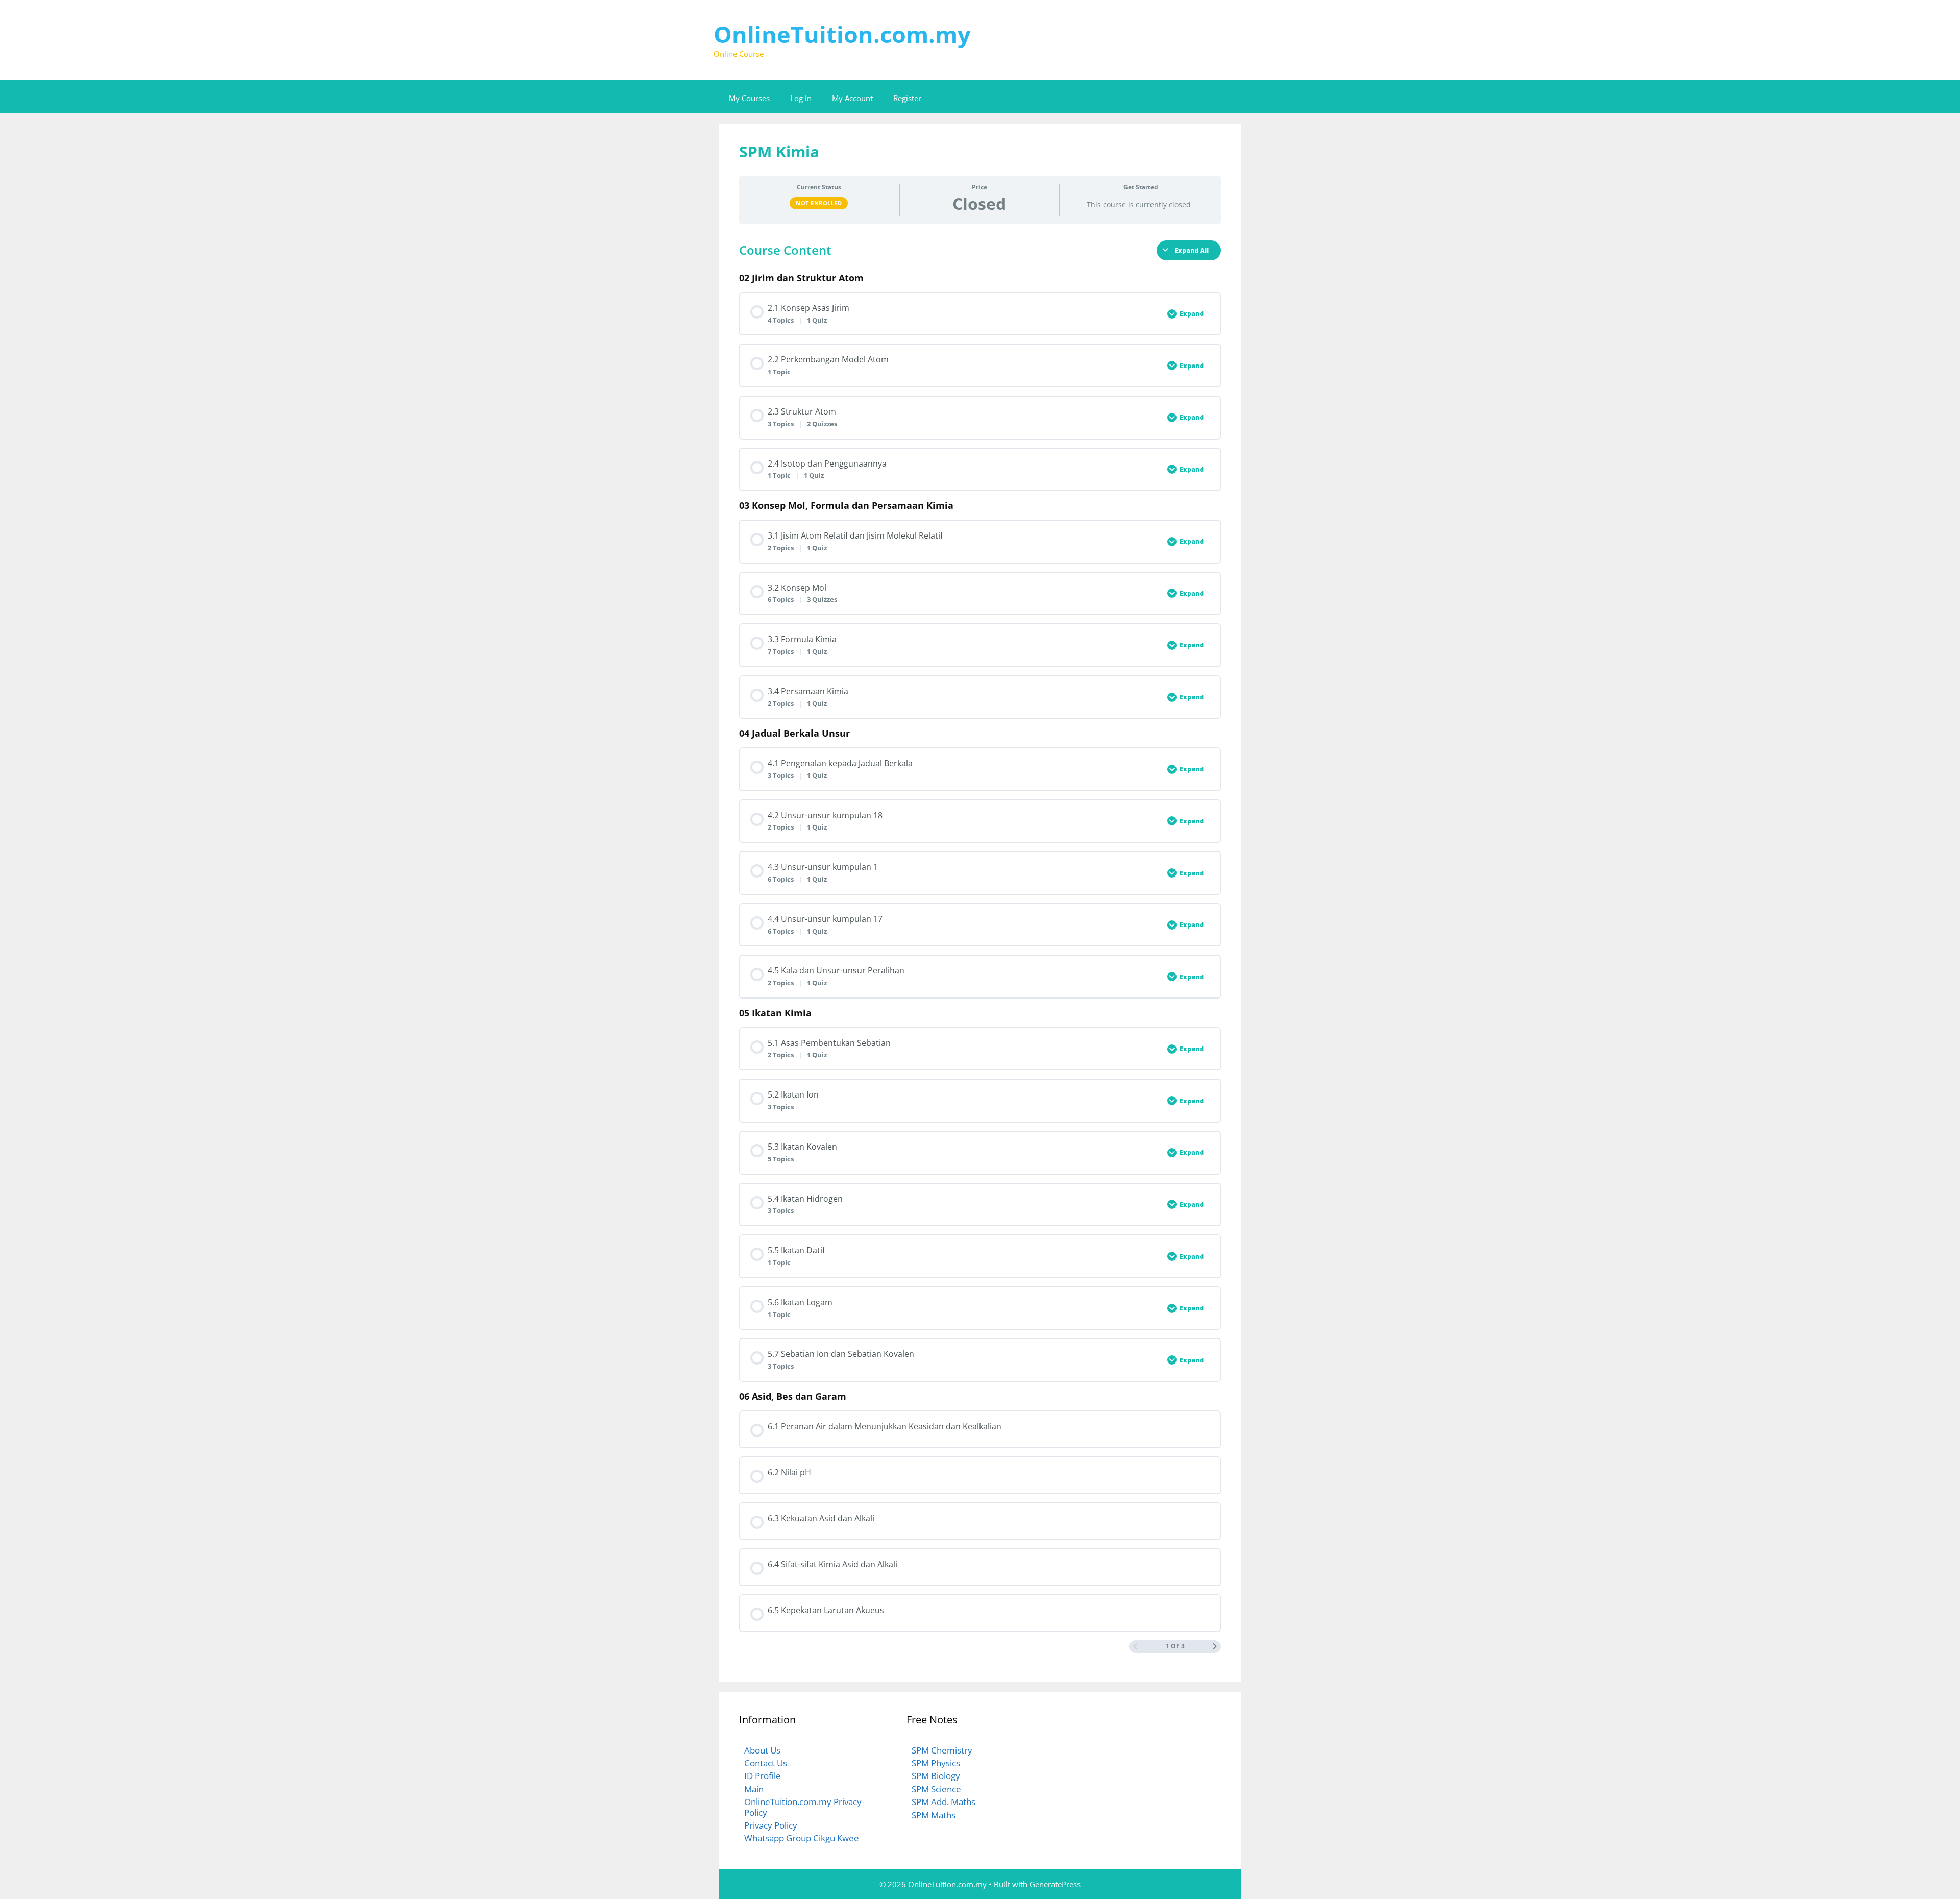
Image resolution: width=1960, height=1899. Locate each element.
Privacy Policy (771, 1825)
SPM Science (936, 1789)
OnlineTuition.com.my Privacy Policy (803, 1807)
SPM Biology (936, 1776)
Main (754, 1789)
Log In (801, 98)
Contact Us (766, 1763)
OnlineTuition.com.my (842, 34)
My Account (852, 98)
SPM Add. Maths (944, 1802)
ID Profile (763, 1776)
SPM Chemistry (942, 1750)
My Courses (749, 98)
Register (907, 98)
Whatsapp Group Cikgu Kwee (802, 1838)
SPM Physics (936, 1763)
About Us (762, 1750)
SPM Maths (934, 1815)
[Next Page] (1215, 1647)
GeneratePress (1055, 1884)
